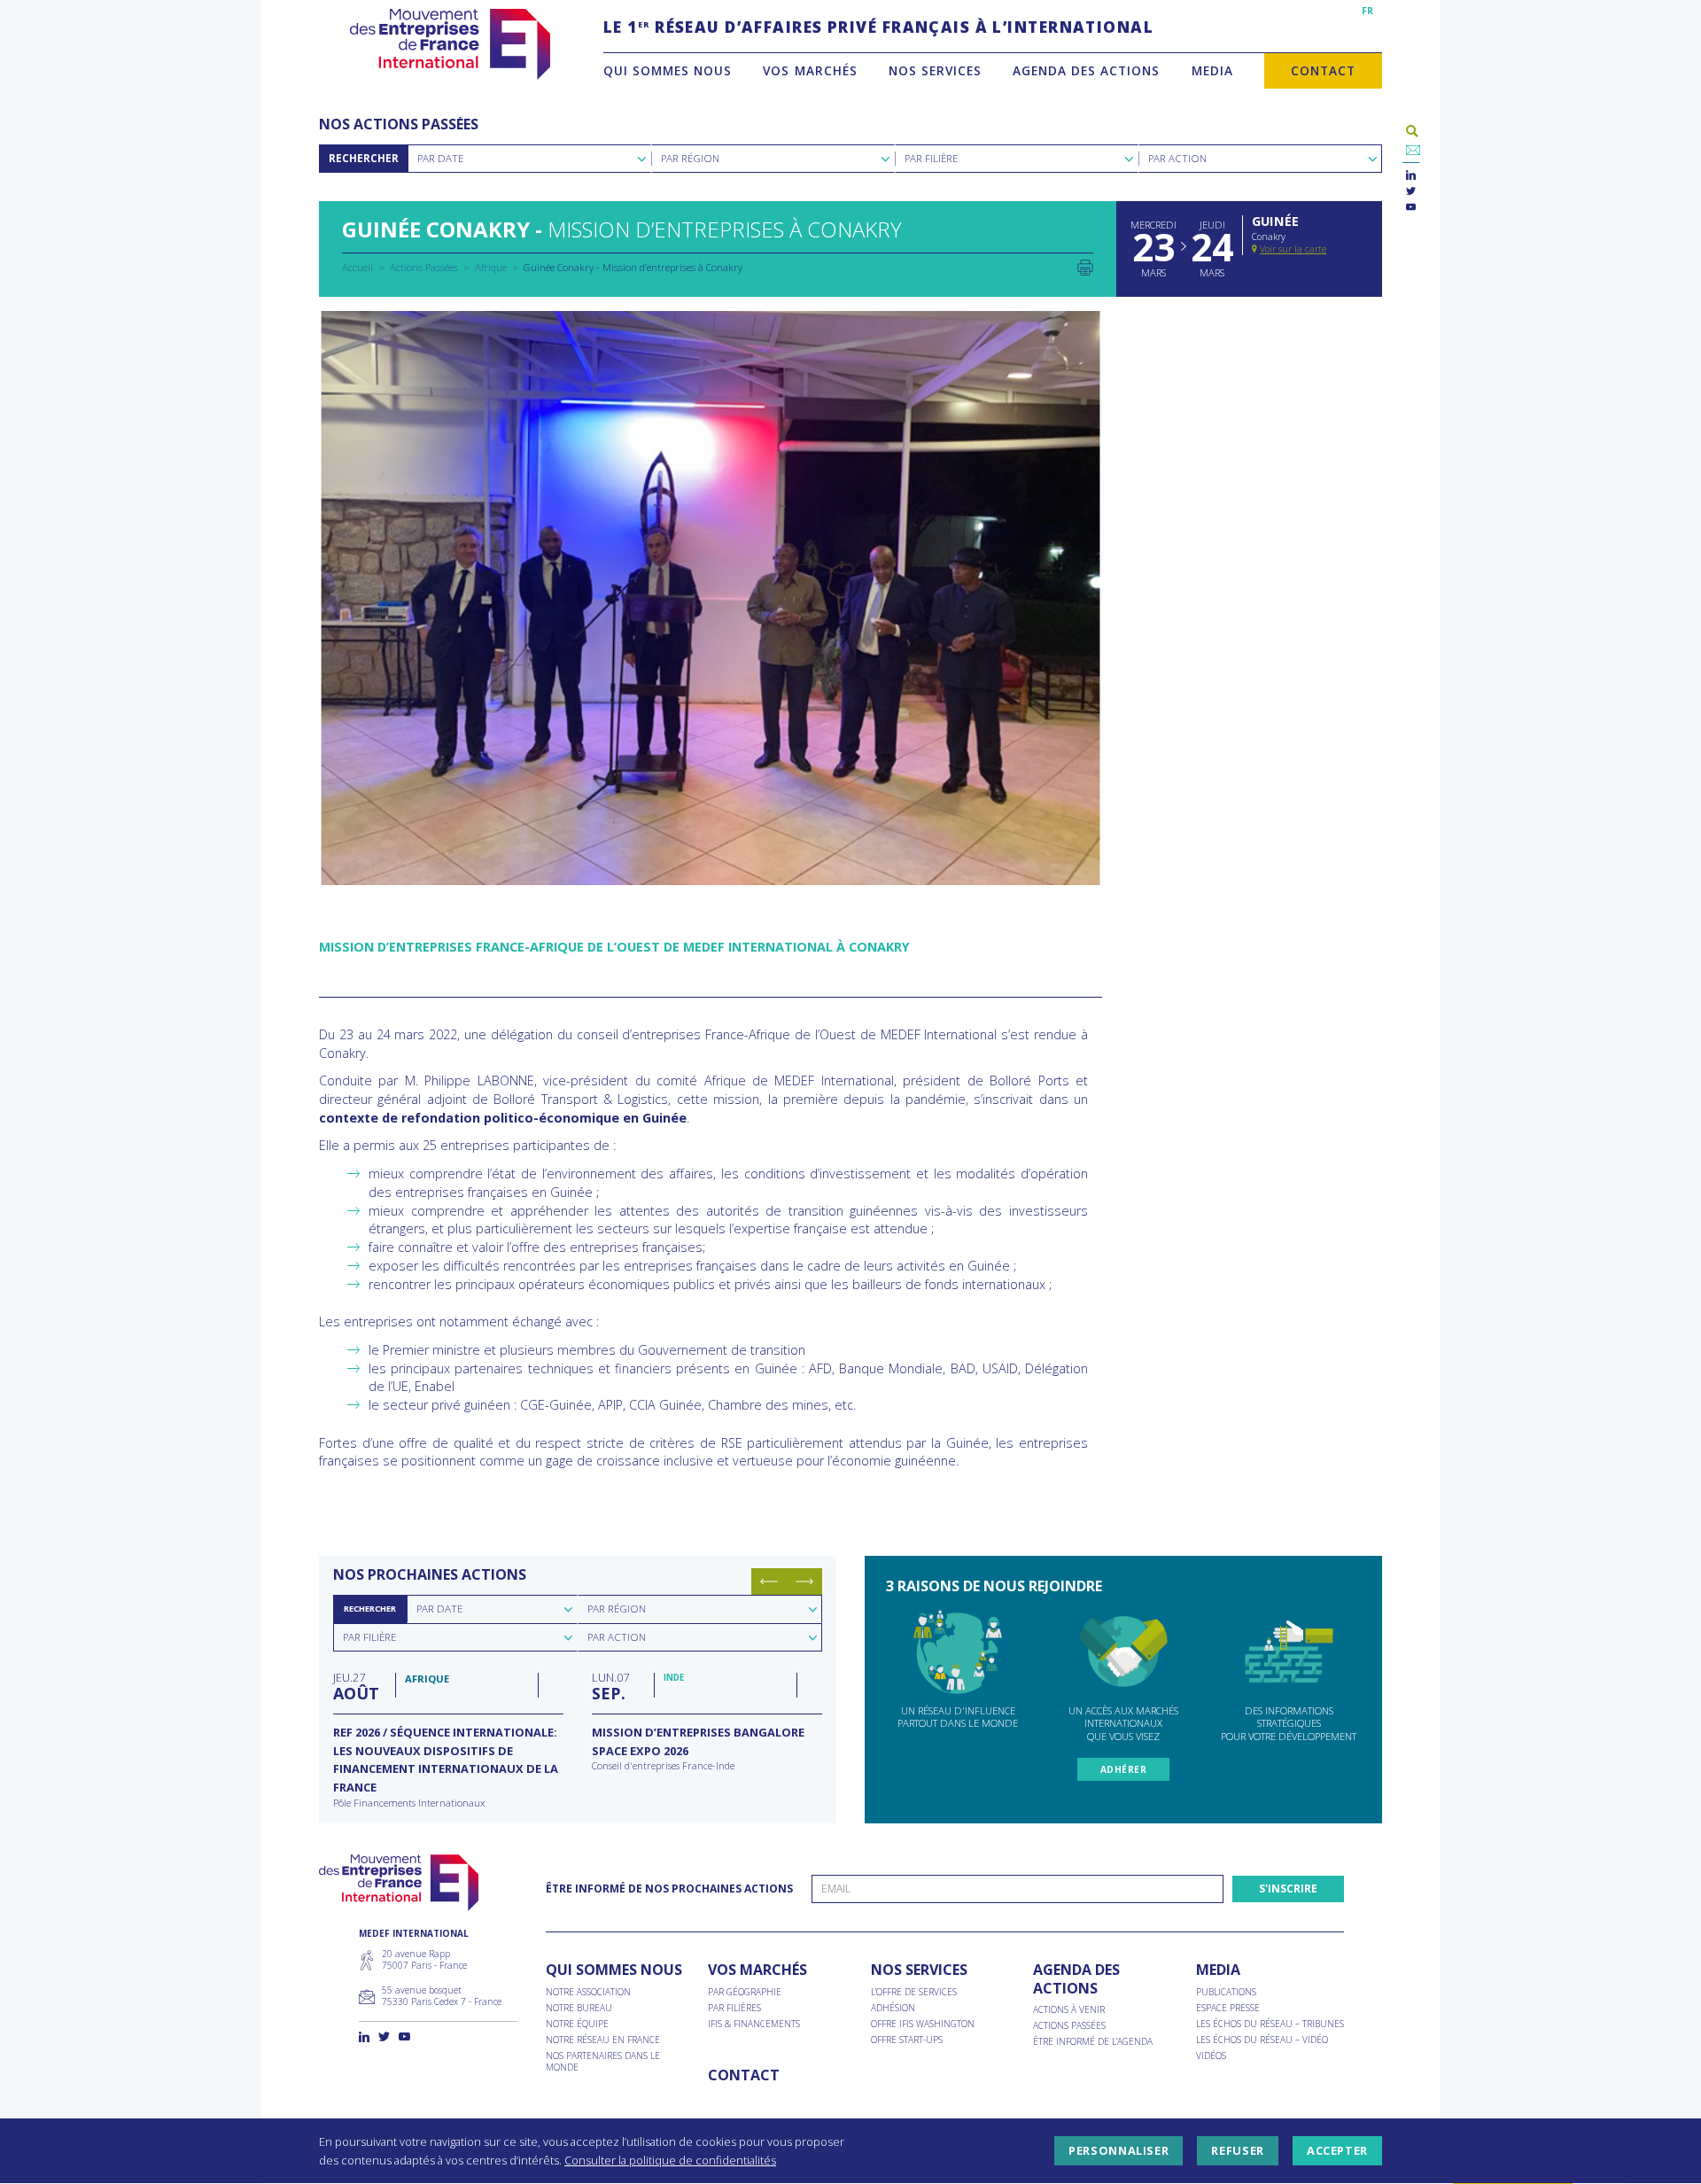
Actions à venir (1069, 2010)
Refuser (1237, 2151)
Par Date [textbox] (440, 158)
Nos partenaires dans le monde (603, 2062)
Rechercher (364, 158)
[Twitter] (1411, 192)
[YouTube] (1411, 208)
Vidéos (1211, 2056)
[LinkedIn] (1411, 176)
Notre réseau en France (603, 2040)
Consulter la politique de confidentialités (670, 2160)
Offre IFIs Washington (923, 2024)
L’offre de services (914, 1992)
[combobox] (529, 159)
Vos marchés (810, 70)
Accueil (357, 267)
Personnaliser (1118, 2151)
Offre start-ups (907, 2040)
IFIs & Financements (754, 2024)
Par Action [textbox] (1177, 158)
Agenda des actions (1086, 70)
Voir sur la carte (1293, 249)
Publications (1226, 1992)
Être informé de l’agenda (1093, 2042)
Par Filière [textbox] (931, 158)
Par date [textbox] (439, 1609)
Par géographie (745, 1992)
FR (1367, 11)
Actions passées (1069, 2026)
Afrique (491, 267)
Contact (1323, 70)
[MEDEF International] (450, 44)
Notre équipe (577, 2024)
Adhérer (1124, 1769)
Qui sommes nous (668, 70)
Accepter (1337, 2151)
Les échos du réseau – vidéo (1262, 2040)
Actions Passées (424, 267)
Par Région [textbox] (690, 158)
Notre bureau (579, 2008)
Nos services (935, 70)
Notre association (588, 1992)
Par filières (734, 2008)
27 (356, 1686)
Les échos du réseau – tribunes (1270, 2024)
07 (610, 1686)
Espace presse (1228, 2008)
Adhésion (893, 2008)
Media (1212, 70)
